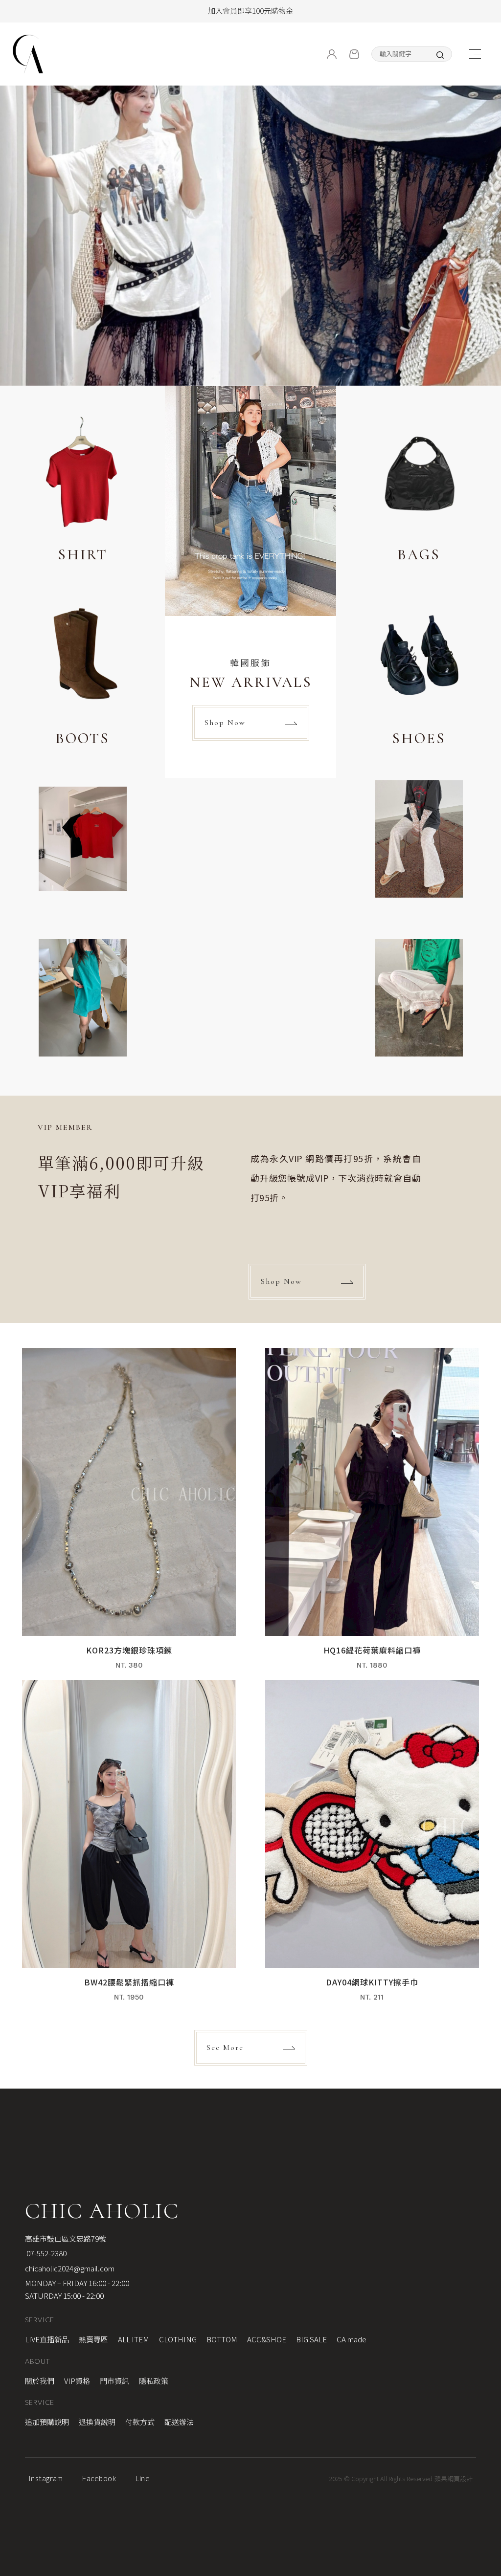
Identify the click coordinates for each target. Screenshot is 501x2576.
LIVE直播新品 (47, 2339)
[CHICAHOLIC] (28, 54)
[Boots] (82, 674)
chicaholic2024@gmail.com (70, 2268)
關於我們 (40, 2381)
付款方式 (140, 2422)
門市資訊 (114, 2381)
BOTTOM (222, 2339)
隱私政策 (154, 2381)
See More (225, 2048)
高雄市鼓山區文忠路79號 (66, 2238)
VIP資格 (77, 2381)
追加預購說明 (47, 2422)
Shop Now (225, 723)
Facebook (99, 2478)
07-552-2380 (46, 2253)
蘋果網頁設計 (454, 2478)
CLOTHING (178, 2339)
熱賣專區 (93, 2339)
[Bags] (419, 490)
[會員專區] (332, 54)
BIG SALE (311, 2339)
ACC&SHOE (267, 2339)
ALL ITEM (134, 2339)
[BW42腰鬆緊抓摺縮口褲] (129, 1846)
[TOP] (485, 2050)
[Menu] (475, 54)
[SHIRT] (82, 490)
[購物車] (354, 54)
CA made (352, 2339)
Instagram (46, 2478)
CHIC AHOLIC (102, 2211)
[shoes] (419, 674)
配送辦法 (179, 2422)
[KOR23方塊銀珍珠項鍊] (129, 1514)
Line (143, 2478)
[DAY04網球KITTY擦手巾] (372, 1846)
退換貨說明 (97, 2422)
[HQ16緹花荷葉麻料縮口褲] (372, 1514)
